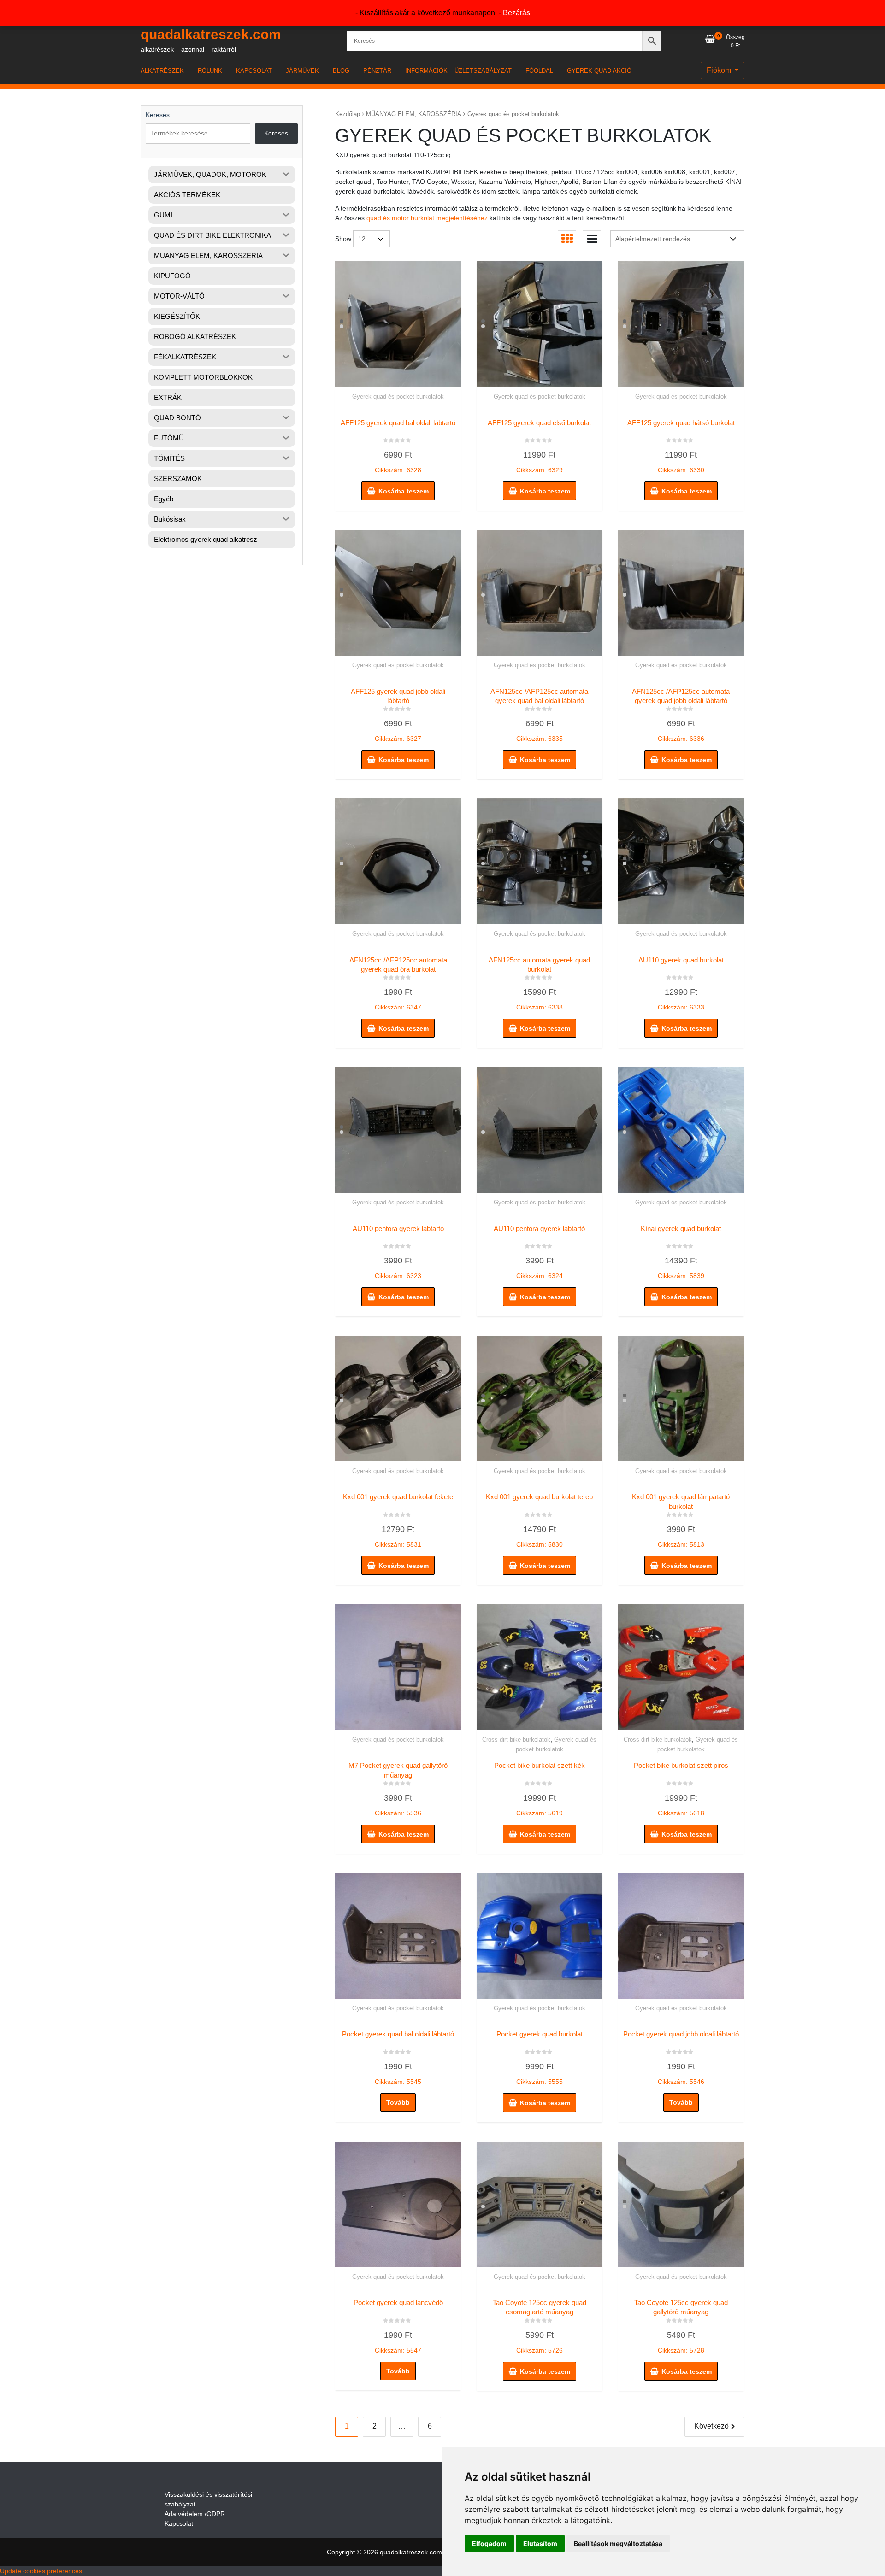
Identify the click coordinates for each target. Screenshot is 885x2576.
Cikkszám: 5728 (681, 2326)
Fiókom (720, 70)
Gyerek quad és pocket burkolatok (398, 396)
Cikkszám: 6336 (681, 715)
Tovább (398, 2102)
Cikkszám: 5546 (681, 2058)
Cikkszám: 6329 (539, 446)
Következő (711, 2426)
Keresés (158, 115)
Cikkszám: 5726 (540, 2326)
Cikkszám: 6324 (539, 1252)
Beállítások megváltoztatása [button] (618, 2544)
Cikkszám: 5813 (681, 1520)
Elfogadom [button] (489, 2544)
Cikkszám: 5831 (398, 1520)
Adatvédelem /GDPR (195, 2514)
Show (343, 239)
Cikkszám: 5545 (398, 2058)
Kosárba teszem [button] (404, 491)
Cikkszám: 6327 (398, 715)
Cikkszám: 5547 (398, 2326)
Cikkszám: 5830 (539, 1520)
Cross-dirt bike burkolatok (516, 1740)
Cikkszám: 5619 (540, 1789)
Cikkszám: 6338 (539, 984)
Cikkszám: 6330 (681, 446)
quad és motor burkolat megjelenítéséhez (427, 218)
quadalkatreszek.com (211, 34)
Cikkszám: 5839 (681, 1252)
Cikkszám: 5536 (398, 1789)
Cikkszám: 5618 (681, 1789)
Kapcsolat (179, 2523)
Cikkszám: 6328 (398, 446)
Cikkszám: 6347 (398, 984)
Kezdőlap (348, 114)
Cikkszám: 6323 (398, 1252)
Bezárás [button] (516, 13)
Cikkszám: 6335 (539, 715)
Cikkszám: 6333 (681, 984)
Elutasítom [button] (540, 2544)
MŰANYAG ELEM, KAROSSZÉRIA (414, 114)
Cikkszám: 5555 (540, 2058)
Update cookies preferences (41, 2571)
